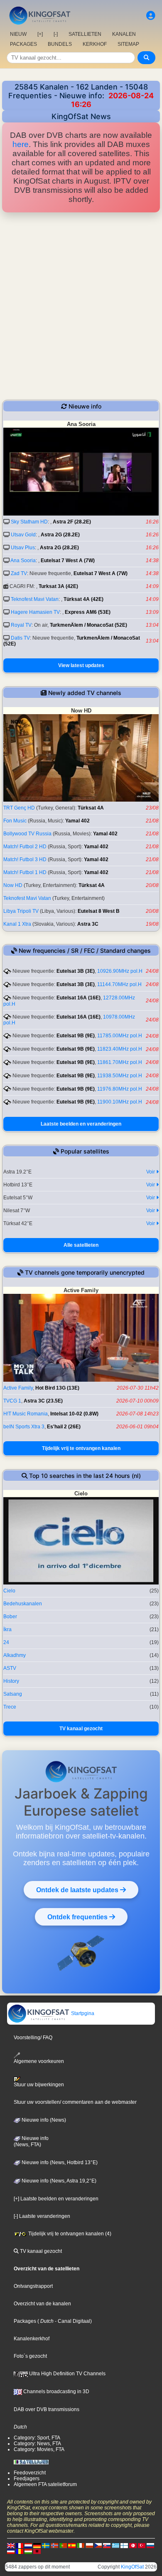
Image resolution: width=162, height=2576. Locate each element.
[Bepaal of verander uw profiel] (151, 16)
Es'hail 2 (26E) (64, 1427)
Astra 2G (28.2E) (60, 535)
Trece (10, 1707)
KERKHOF (95, 44)
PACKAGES (23, 44)
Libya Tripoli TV (21, 911)
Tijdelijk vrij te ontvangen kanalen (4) (69, 2234)
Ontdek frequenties (78, 1917)
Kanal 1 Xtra (17, 924)
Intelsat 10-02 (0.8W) (74, 1414)
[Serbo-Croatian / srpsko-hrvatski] (11, 2551)
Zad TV (19, 573)
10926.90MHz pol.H (120, 971)
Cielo (9, 1591)
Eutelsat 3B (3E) (76, 971)
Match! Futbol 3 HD (25, 859)
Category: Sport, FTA (37, 2438)
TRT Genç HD (19, 808)
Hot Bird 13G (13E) (57, 1388)
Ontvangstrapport (33, 2286)
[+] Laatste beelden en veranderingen (56, 2199)
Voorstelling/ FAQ (33, 2038)
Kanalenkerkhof (32, 2339)
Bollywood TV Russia (27, 834)
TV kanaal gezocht (81, 1729)
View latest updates (81, 665)
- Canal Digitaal (72, 2321)
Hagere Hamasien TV (35, 612)
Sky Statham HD (29, 522)
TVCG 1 (12, 1401)
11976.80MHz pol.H (120, 1089)
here (21, 144)
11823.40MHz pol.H (120, 1049)
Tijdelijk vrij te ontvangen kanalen (81, 1448)
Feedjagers (27, 2479)
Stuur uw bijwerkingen (39, 2085)
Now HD (13, 885)
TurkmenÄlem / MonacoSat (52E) (88, 625)
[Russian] (150, 2546)
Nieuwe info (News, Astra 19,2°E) (58, 2181)
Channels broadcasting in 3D (56, 2392)
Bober (10, 1617)
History (11, 1681)
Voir (151, 1172)
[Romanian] (20, 2551)
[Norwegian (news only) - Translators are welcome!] (54, 2546)
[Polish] (89, 2546)
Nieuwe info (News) (43, 2120)
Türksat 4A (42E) (83, 599)
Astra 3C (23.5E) (43, 1401)
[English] (11, 2546)
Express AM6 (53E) (88, 612)
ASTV (10, 1668)
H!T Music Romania (26, 1414)
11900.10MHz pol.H (120, 1102)
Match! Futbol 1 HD (25, 872)
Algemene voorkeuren (39, 2061)
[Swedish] (46, 2546)
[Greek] (115, 2546)
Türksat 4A (91, 808)
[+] (40, 34)
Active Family (18, 1388)
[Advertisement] (81, 306)
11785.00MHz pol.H (120, 1036)
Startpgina (82, 2013)
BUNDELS (60, 44)
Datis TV (20, 638)
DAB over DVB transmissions (47, 2409)
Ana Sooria (23, 561)
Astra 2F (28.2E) (72, 522)
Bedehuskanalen (23, 1604)
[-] (56, 34)
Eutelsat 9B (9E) (76, 1036)
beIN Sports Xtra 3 (24, 1427)
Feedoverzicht (30, 2473)
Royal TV (21, 625)
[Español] (72, 2546)
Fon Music (15, 821)
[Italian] (81, 2546)
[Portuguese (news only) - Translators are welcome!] (63, 2546)
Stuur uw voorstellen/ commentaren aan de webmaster (75, 2102)
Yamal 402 (77, 821)
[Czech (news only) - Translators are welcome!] (98, 2546)
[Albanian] (37, 2551)
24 (6, 1642)
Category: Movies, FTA (39, 2449)
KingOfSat (132, 2567)
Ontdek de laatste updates (78, 1890)
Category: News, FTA (37, 2444)
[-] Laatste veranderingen (42, 2216)
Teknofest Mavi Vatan (35, 599)
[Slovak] (107, 2546)
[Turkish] (142, 2546)
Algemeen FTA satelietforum (45, 2484)
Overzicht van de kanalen (42, 2304)
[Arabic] (133, 2546)
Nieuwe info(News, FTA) (31, 2142)
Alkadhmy (15, 1655)
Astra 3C (88, 924)
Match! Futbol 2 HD (25, 847)
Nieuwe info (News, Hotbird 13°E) (59, 2162)
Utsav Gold (23, 535)
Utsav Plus (23, 548)
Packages (25, 2321)
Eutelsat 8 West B (99, 911)
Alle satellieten (81, 1245)
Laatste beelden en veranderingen (81, 1124)
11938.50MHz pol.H (120, 1076)
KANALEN (124, 34)
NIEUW (18, 34)
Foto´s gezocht (30, 2356)
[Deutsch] (37, 2546)
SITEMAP (128, 44)
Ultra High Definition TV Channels (67, 2374)
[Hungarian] (28, 2551)
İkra (7, 1629)
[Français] (20, 2546)
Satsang (13, 1694)
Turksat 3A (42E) (58, 586)
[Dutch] (28, 2546)
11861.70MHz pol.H (120, 1062)
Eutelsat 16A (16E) (79, 998)
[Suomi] (124, 2546)
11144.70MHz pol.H (119, 984)
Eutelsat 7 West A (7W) (68, 561)
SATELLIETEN (85, 34)
